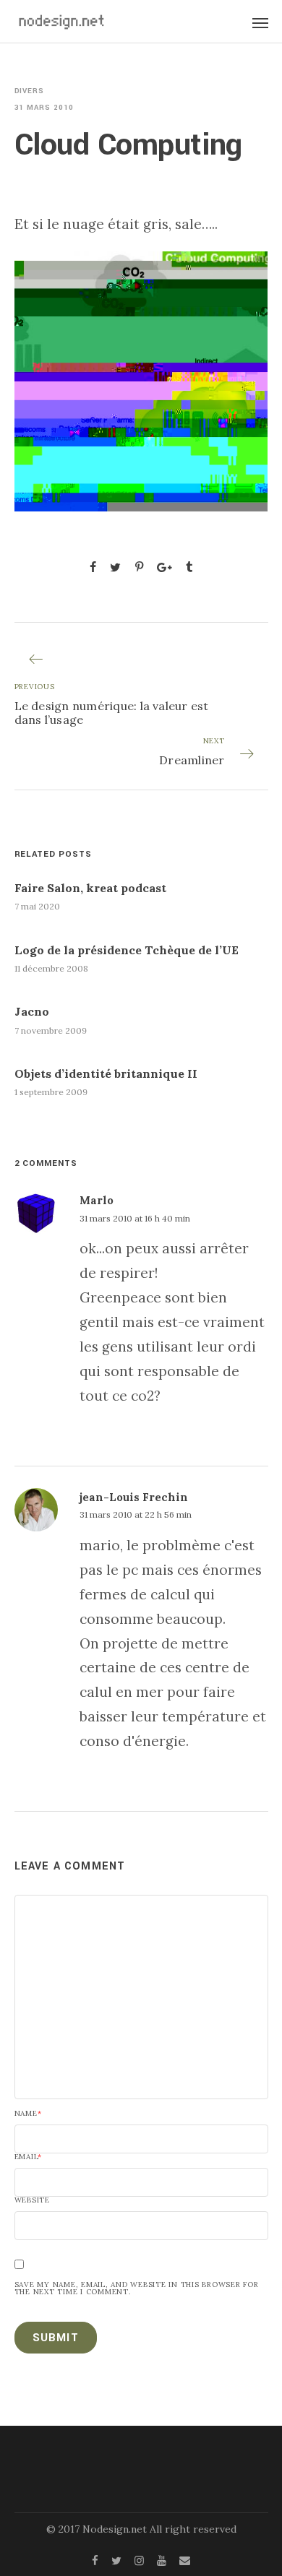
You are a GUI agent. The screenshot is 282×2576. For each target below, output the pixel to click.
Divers (30, 91)
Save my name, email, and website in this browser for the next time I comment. (137, 2288)
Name (28, 2114)
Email (29, 2157)
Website (32, 2200)
